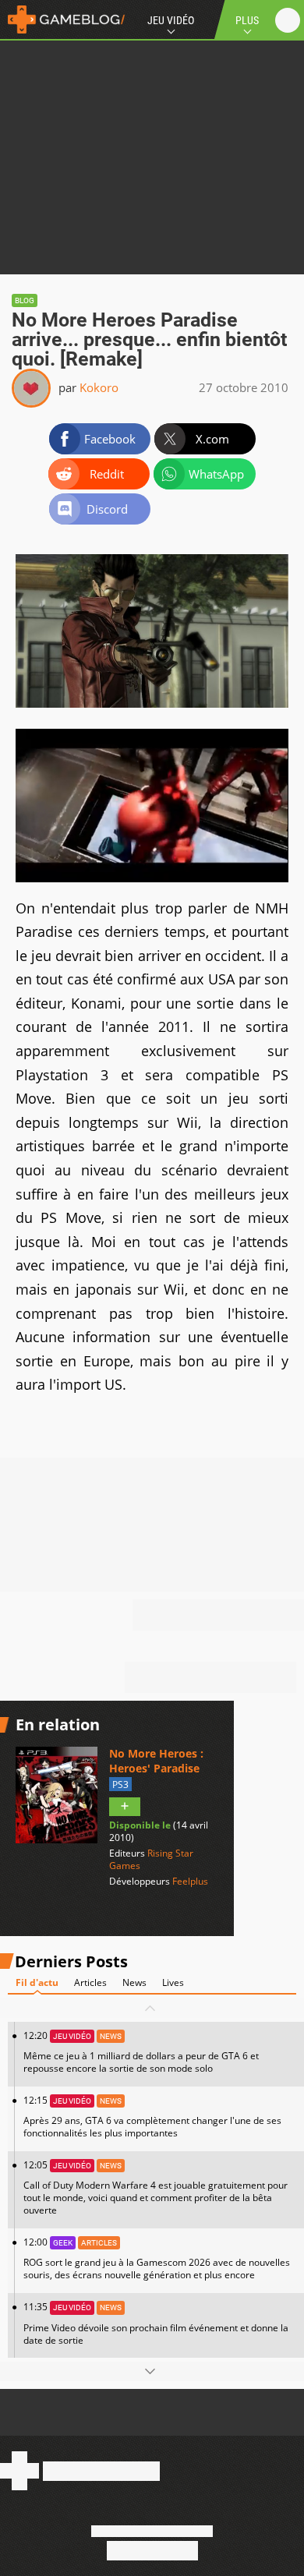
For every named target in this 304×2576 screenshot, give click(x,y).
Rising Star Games (151, 1859)
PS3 (120, 1784)
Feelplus (190, 1881)
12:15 (152, 2117)
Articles (90, 1982)
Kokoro (99, 387)
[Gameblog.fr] (62, 19)
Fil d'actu (37, 1982)
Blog (25, 300)
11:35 (156, 2323)
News (134, 1982)
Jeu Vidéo (171, 20)
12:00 (157, 2258)
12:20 (141, 2052)
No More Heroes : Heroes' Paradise (156, 1761)
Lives (173, 1982)
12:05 (156, 2187)
